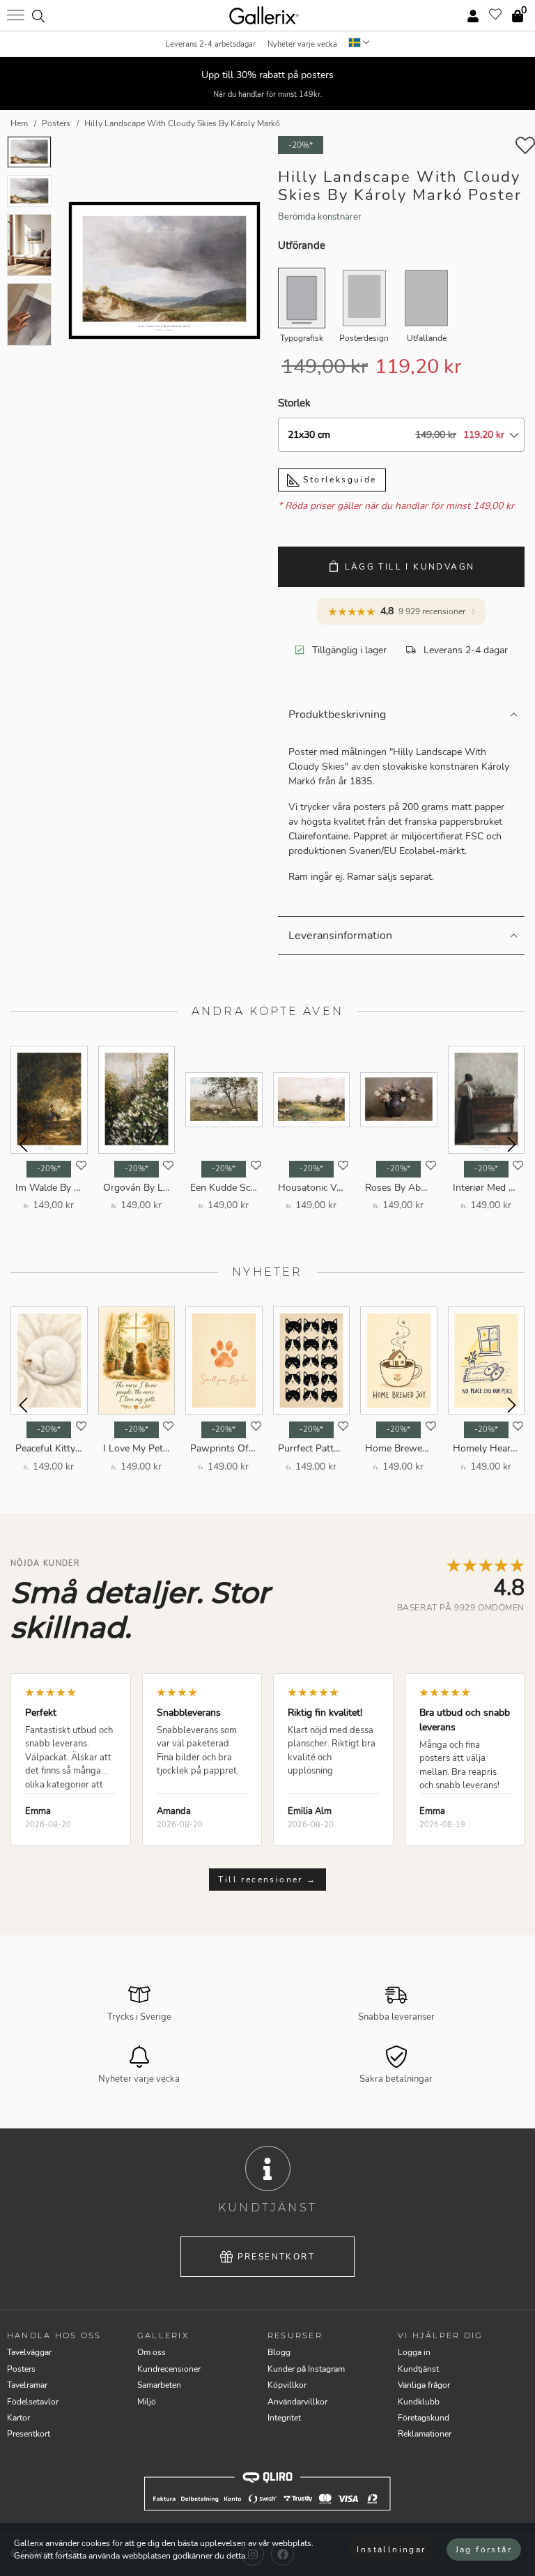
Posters (21, 2369)
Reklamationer (425, 2434)
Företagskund (424, 2418)
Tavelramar (27, 2385)
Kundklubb (419, 2402)
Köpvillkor (287, 2385)
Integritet (284, 2418)
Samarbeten (159, 2385)
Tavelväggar (29, 2352)
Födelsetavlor (33, 2402)
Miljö (147, 2402)
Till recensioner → (267, 1880)
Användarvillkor (297, 2402)
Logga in (414, 2352)
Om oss (152, 2352)
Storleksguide (338, 480)
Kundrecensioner (169, 2369)
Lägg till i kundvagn (410, 567)
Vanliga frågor (424, 2385)
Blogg (279, 2352)
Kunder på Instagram (306, 2369)
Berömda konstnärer (320, 217)
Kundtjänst (418, 2369)
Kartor (18, 2418)
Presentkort (276, 2257)
